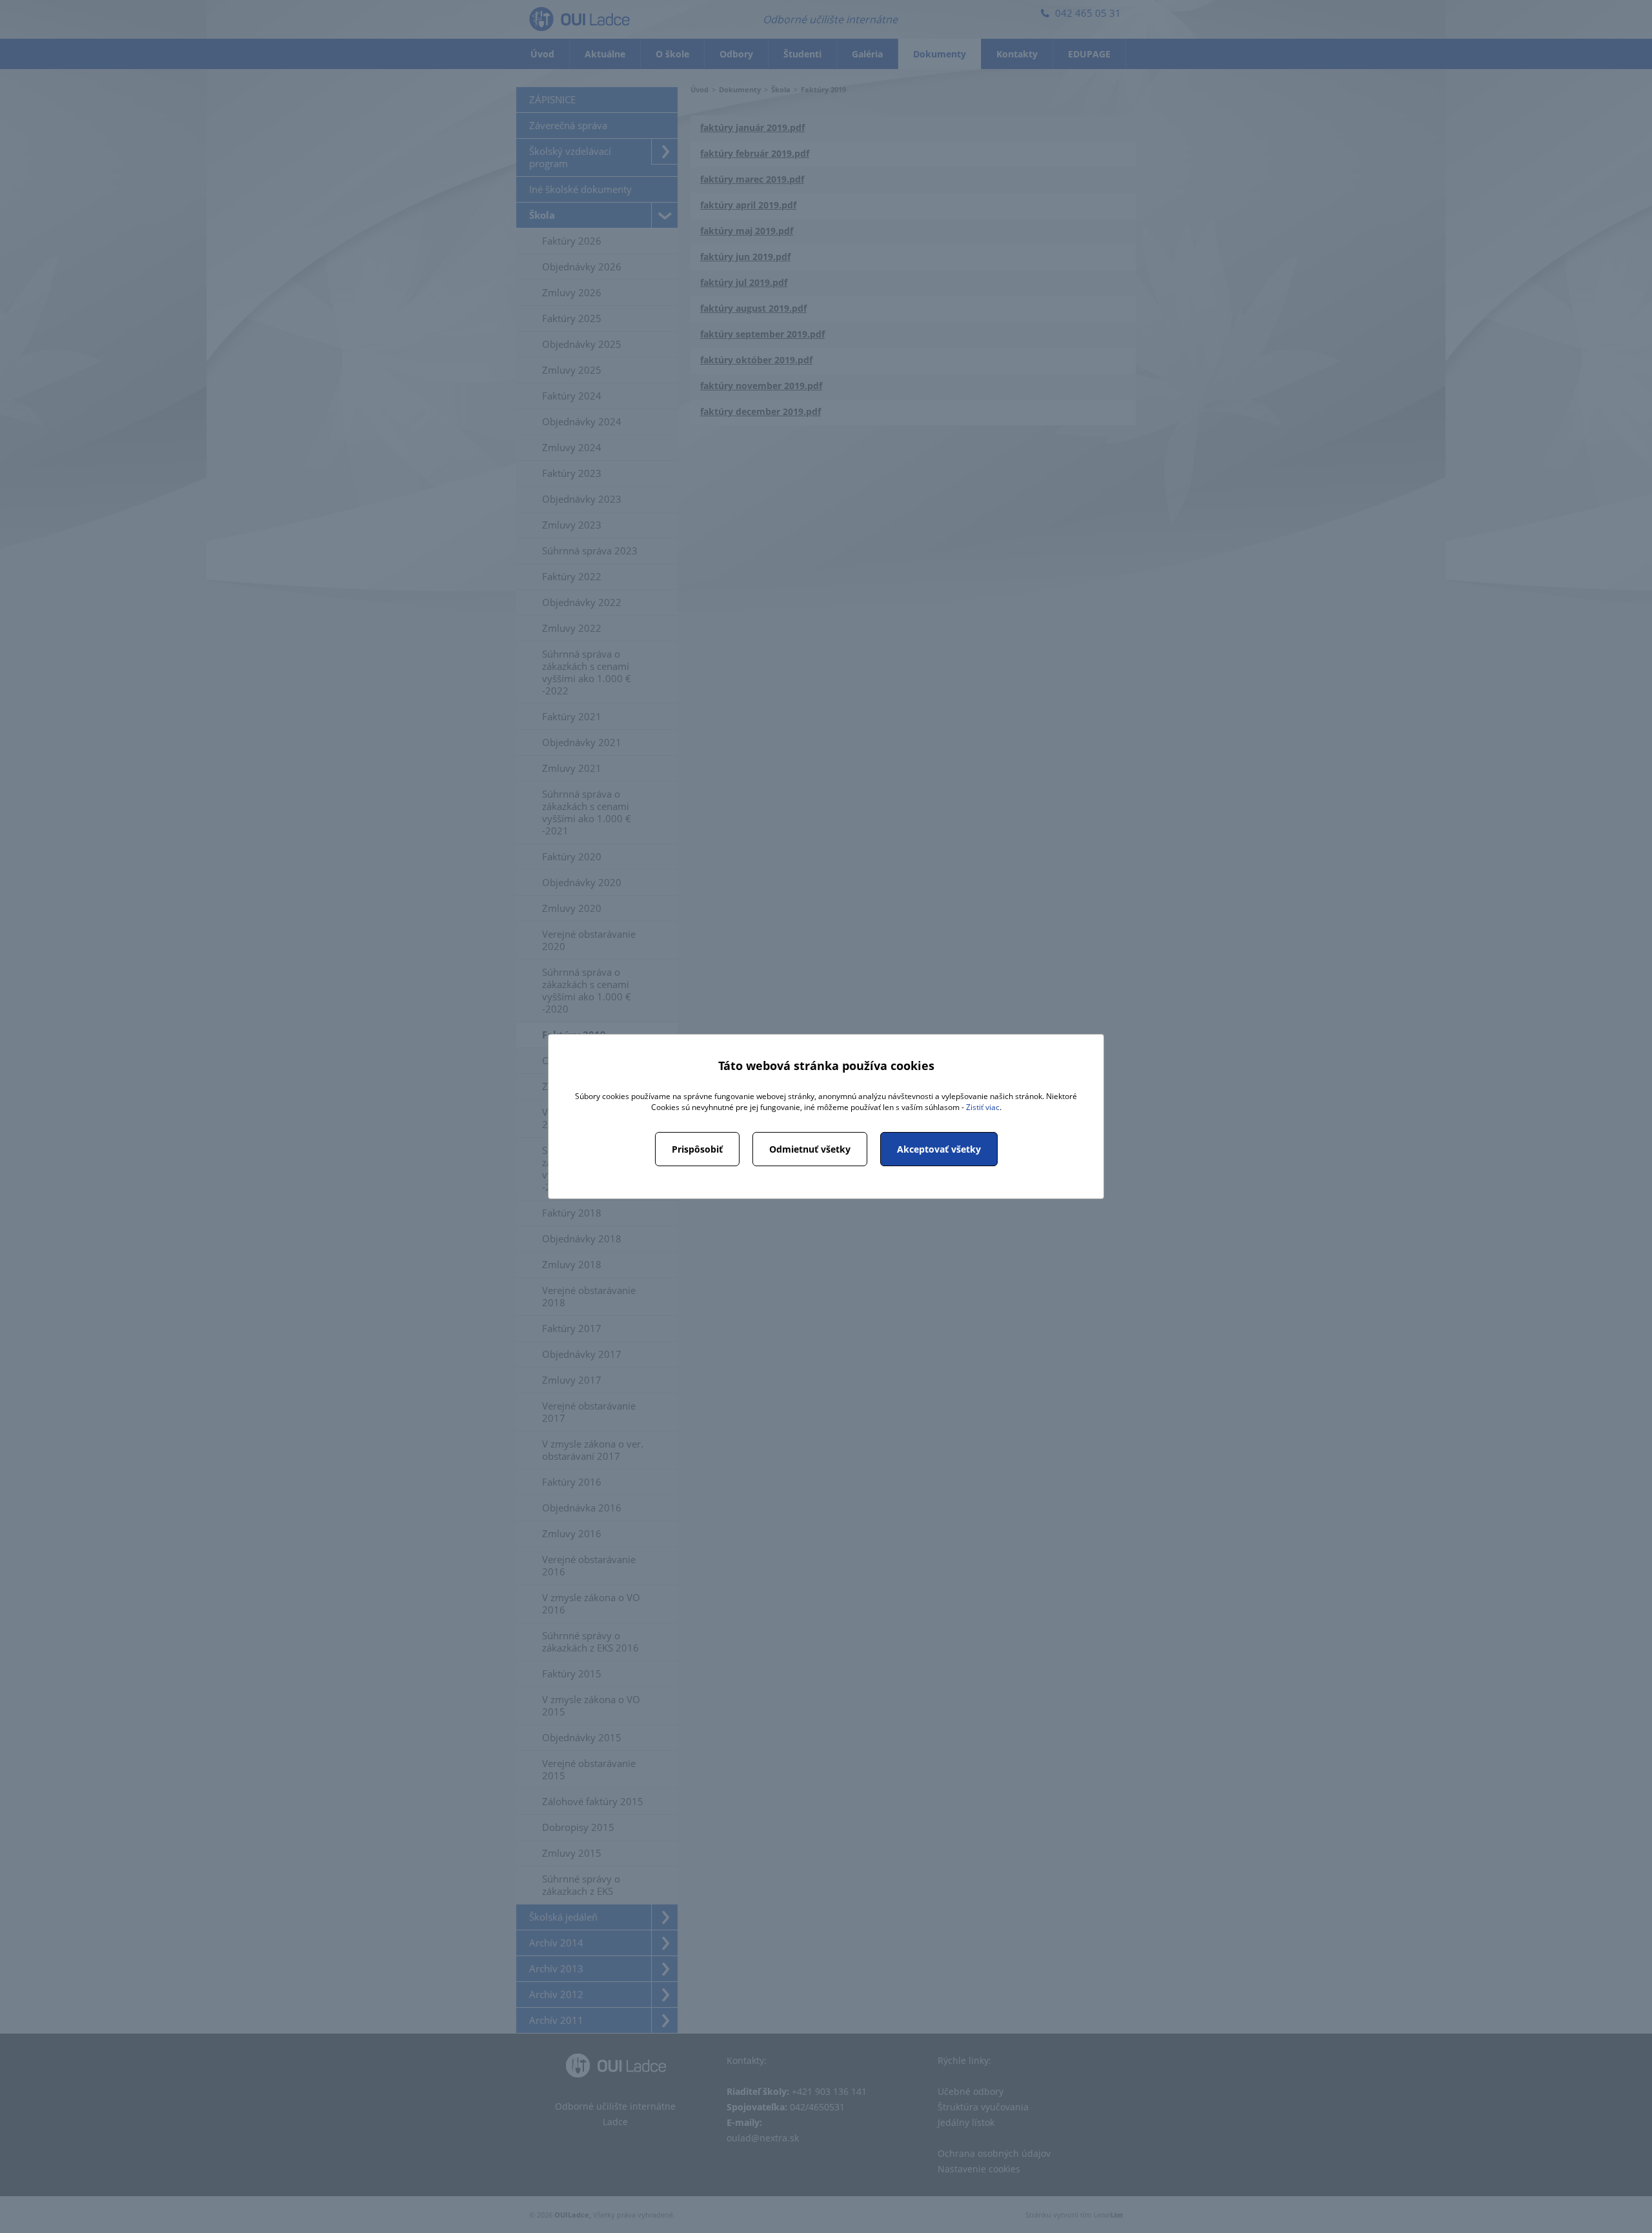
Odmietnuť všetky (810, 1149)
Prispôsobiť (697, 1149)
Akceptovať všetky (939, 1149)
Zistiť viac (983, 1107)
